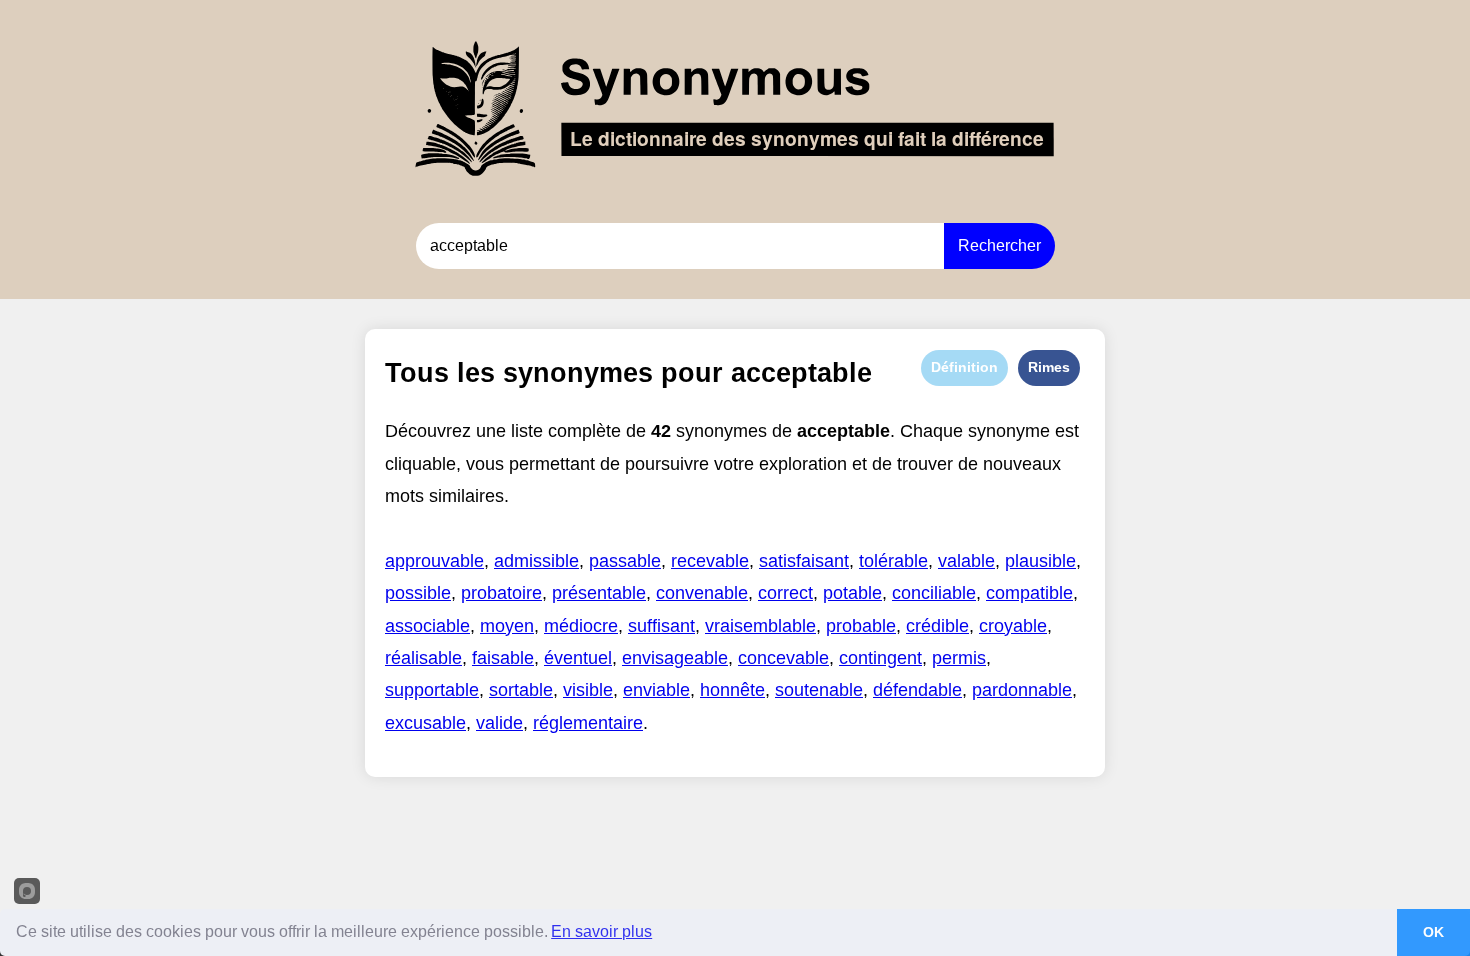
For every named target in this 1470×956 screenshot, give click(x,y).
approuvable (434, 561)
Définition (964, 367)
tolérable (893, 561)
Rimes (1049, 367)
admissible (536, 561)
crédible (937, 626)
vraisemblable (760, 626)
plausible (1040, 561)
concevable (783, 658)
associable (427, 626)
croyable (1013, 626)
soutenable (819, 690)
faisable (503, 658)
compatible (1029, 593)
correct (785, 593)
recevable (710, 561)
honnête (732, 690)
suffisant (661, 626)
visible (588, 690)
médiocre (581, 626)
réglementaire (588, 723)
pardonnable (1022, 690)
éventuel (578, 658)
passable (625, 561)
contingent (880, 658)
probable (861, 626)
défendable (917, 690)
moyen (507, 626)
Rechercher (999, 245)
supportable (432, 690)
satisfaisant (804, 561)
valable (966, 561)
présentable (599, 593)
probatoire (501, 593)
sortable (521, 690)
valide (499, 723)
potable (852, 593)
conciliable (934, 593)
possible (418, 593)
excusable (425, 723)
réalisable (423, 658)
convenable (702, 593)
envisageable (675, 658)
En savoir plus (601, 931)
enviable (656, 690)
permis (959, 658)
